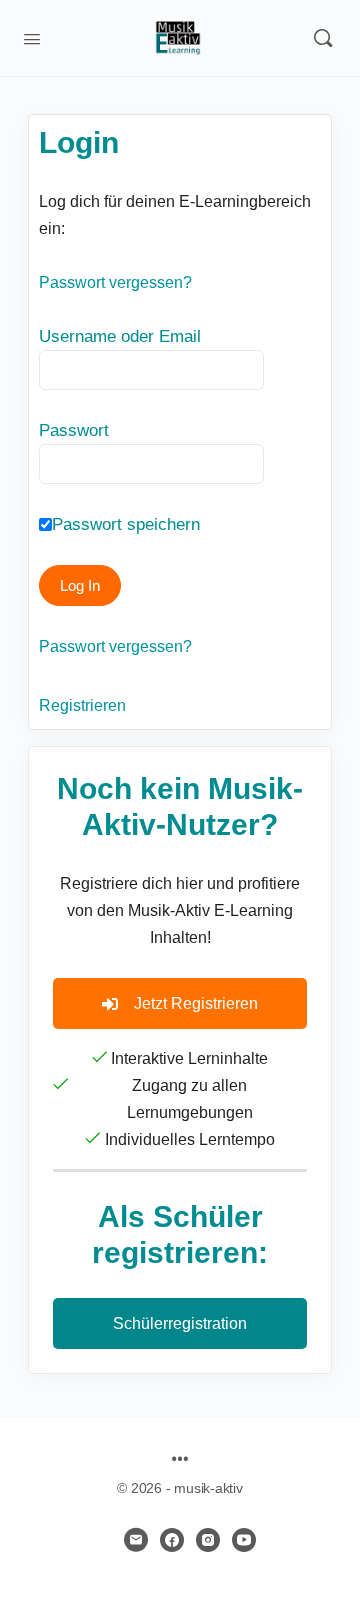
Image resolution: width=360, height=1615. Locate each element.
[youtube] (244, 1540)
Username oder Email (120, 336)
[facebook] (172, 1540)
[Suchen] (323, 38)
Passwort (74, 430)
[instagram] (208, 1540)
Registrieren (82, 705)
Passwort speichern (126, 524)
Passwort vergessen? (115, 282)
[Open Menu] (32, 37)
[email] (136, 1540)
